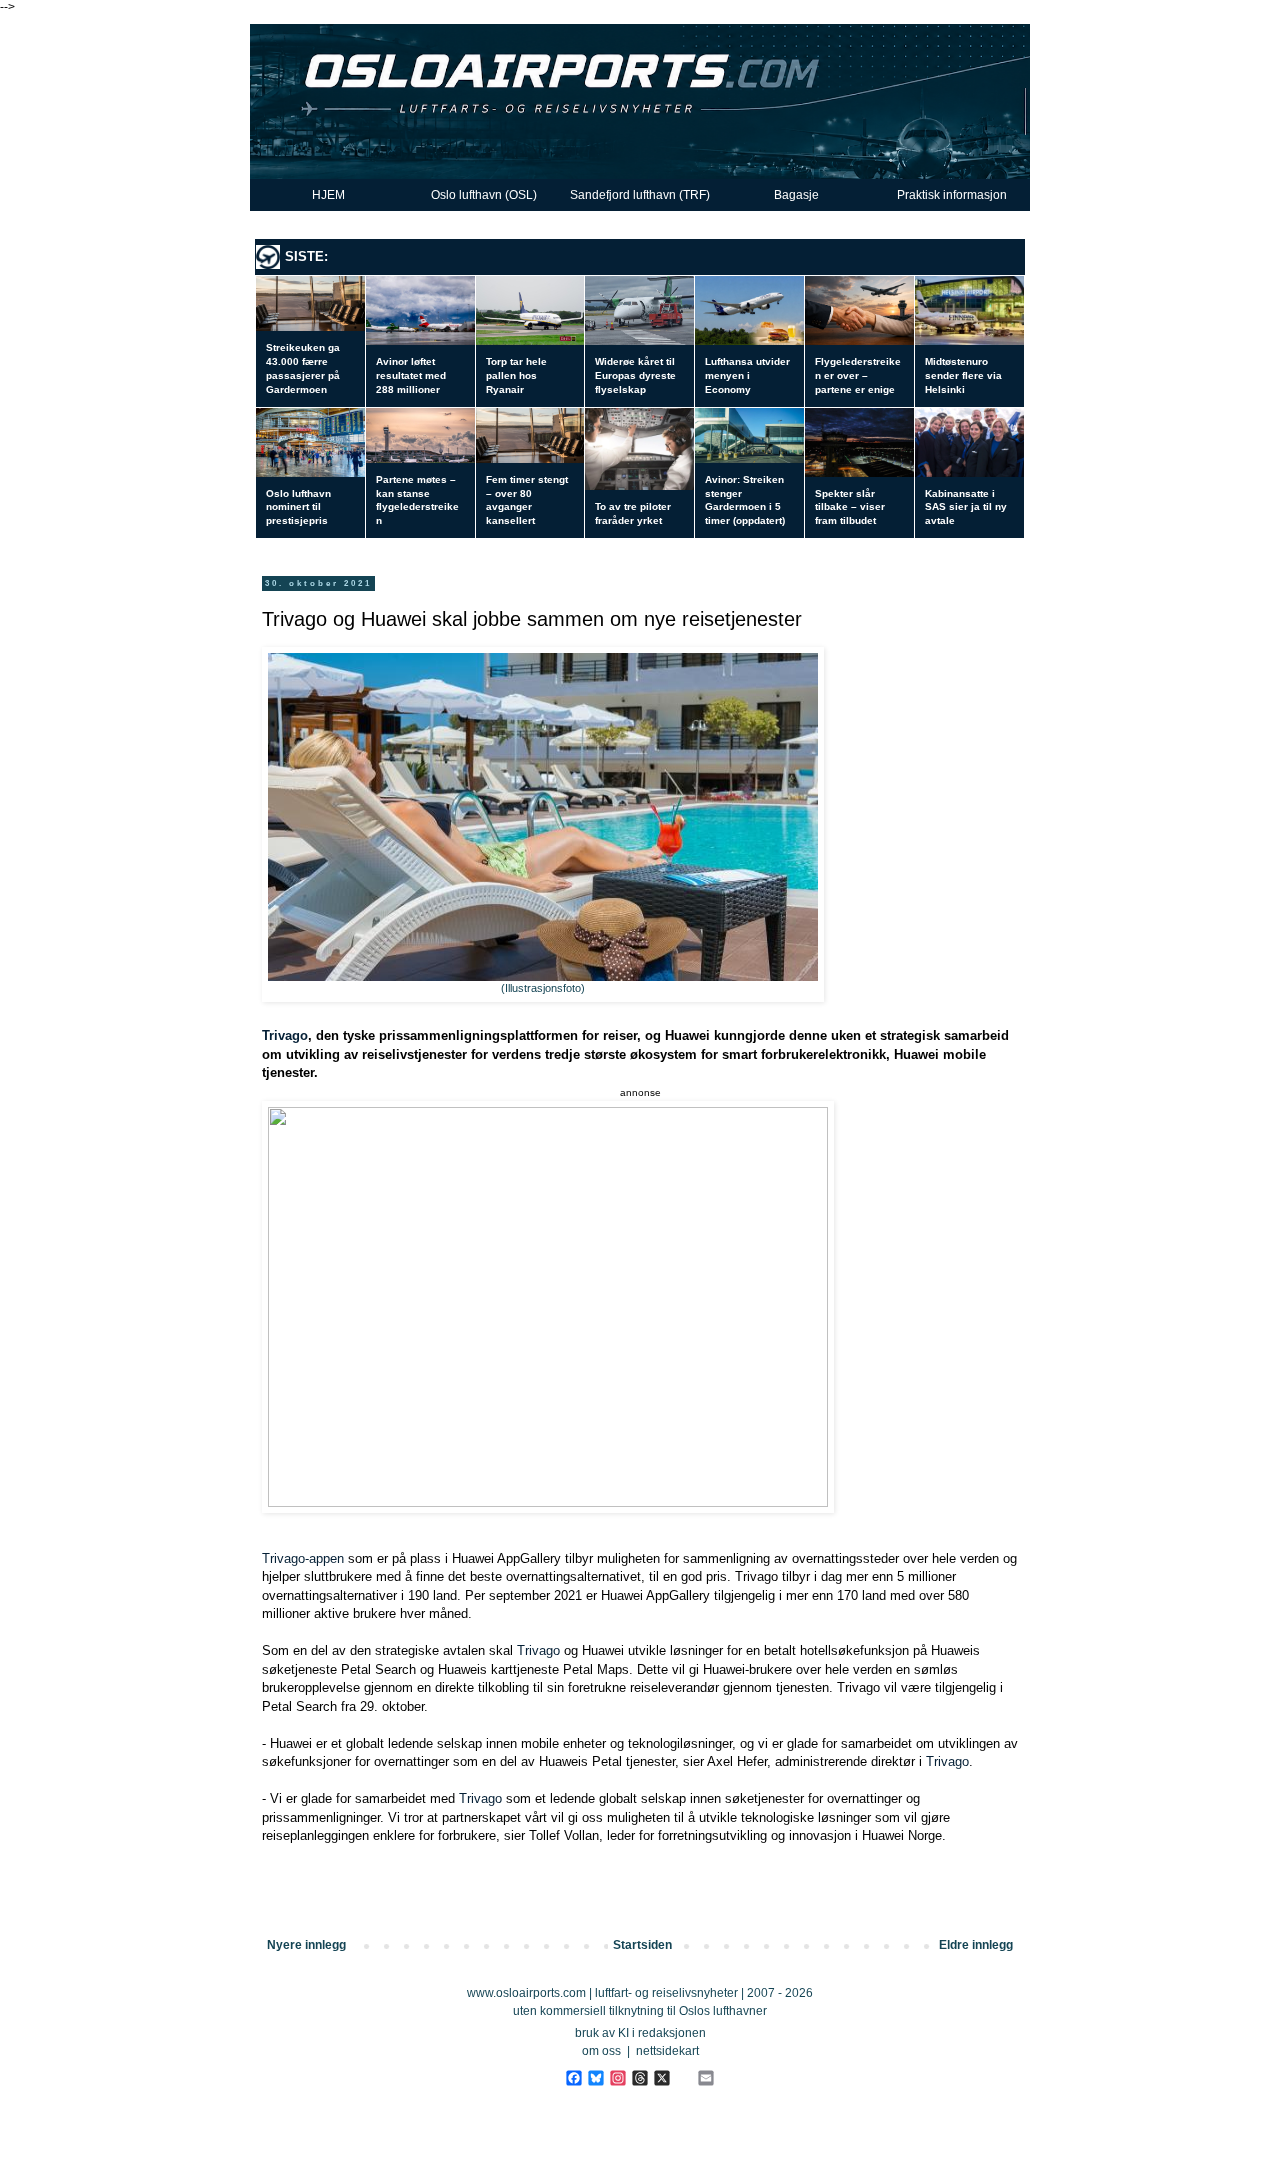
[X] (661, 2077)
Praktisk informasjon (952, 195)
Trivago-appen (303, 1558)
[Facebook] (573, 2077)
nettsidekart (667, 2051)
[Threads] (639, 2077)
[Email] (705, 2077)
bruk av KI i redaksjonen (640, 2033)
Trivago (285, 1035)
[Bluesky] (595, 2077)
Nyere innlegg (306, 1945)
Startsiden (642, 1945)
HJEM (328, 195)
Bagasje (796, 195)
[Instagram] (617, 2077)
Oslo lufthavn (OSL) (484, 195)
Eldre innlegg (976, 1945)
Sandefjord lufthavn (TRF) (640, 195)
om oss (601, 2051)
